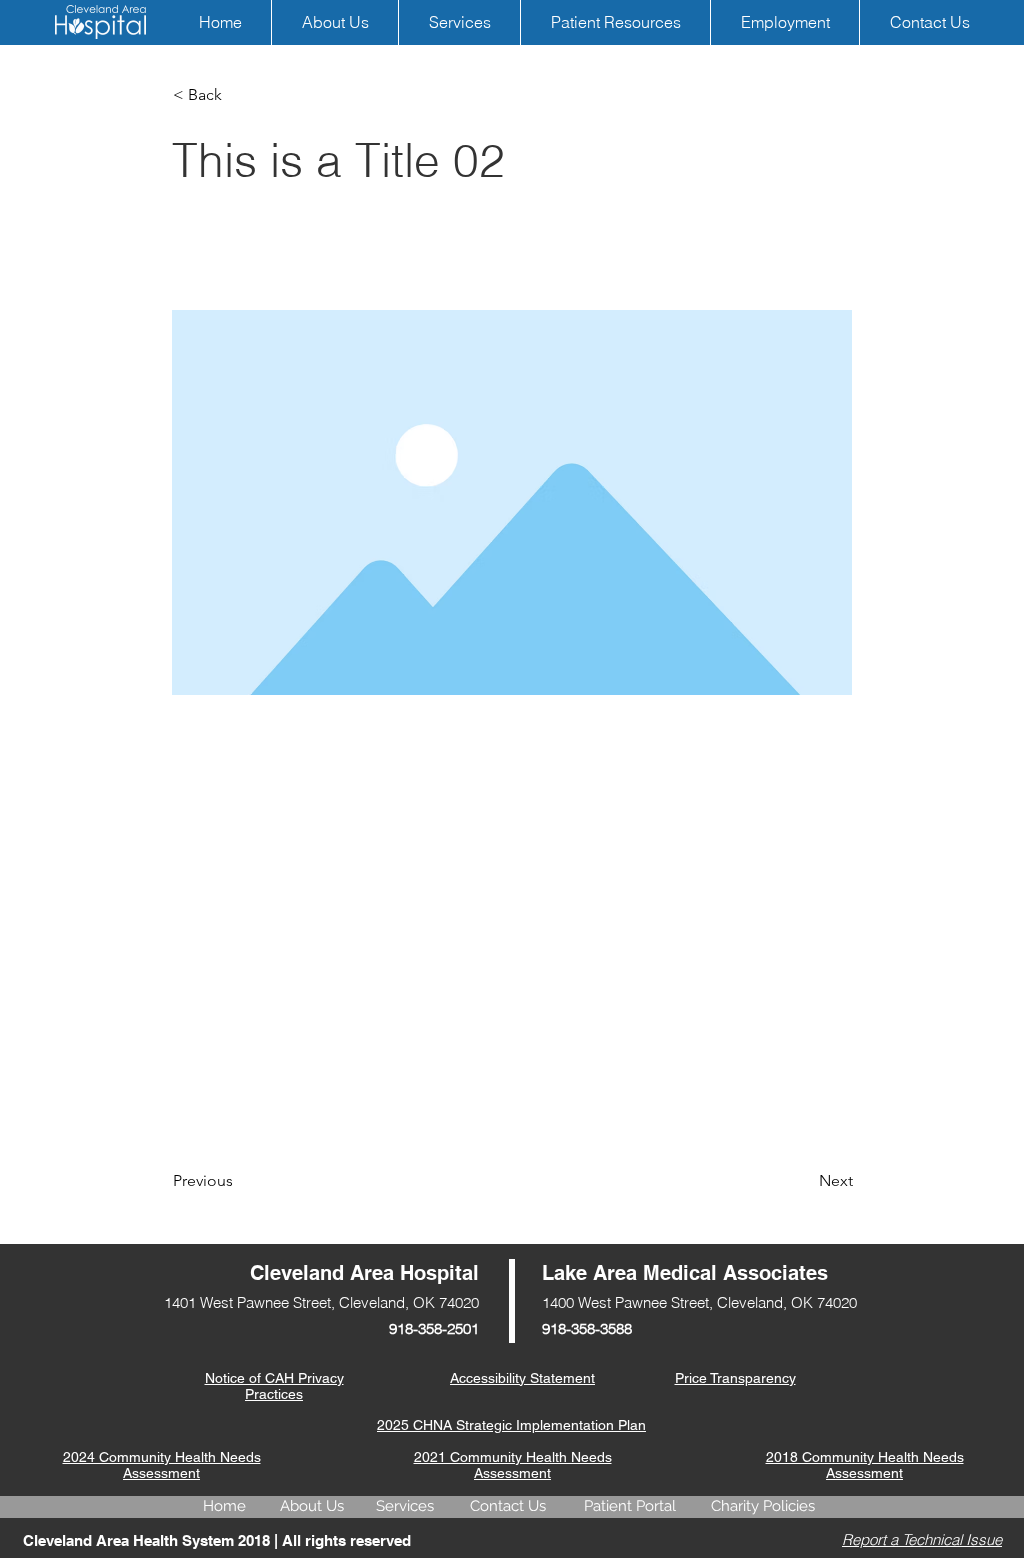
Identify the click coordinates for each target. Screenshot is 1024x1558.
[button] (239, 95)
